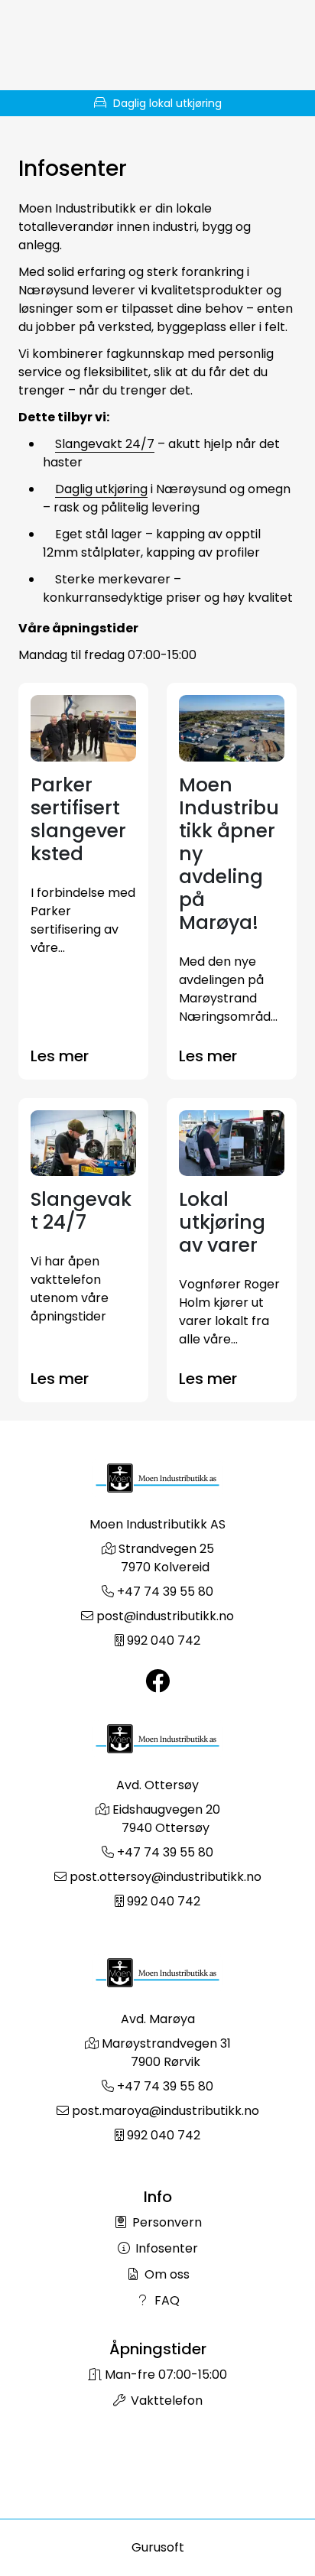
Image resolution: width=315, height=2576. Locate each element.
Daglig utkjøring (101, 489)
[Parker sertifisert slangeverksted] (83, 728)
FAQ (166, 2300)
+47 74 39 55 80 (165, 1592)
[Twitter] (157, 1682)
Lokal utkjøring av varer (222, 1222)
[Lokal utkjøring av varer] (232, 1143)
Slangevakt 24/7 (105, 444)
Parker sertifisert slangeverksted (78, 819)
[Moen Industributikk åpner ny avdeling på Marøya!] (232, 728)
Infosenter (165, 2248)
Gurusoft (158, 2547)
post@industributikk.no (165, 1616)
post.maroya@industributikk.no (166, 2111)
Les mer (60, 1056)
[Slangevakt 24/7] (83, 1143)
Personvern (166, 2222)
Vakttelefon (165, 2401)
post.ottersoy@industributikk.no (166, 1877)
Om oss (166, 2274)
